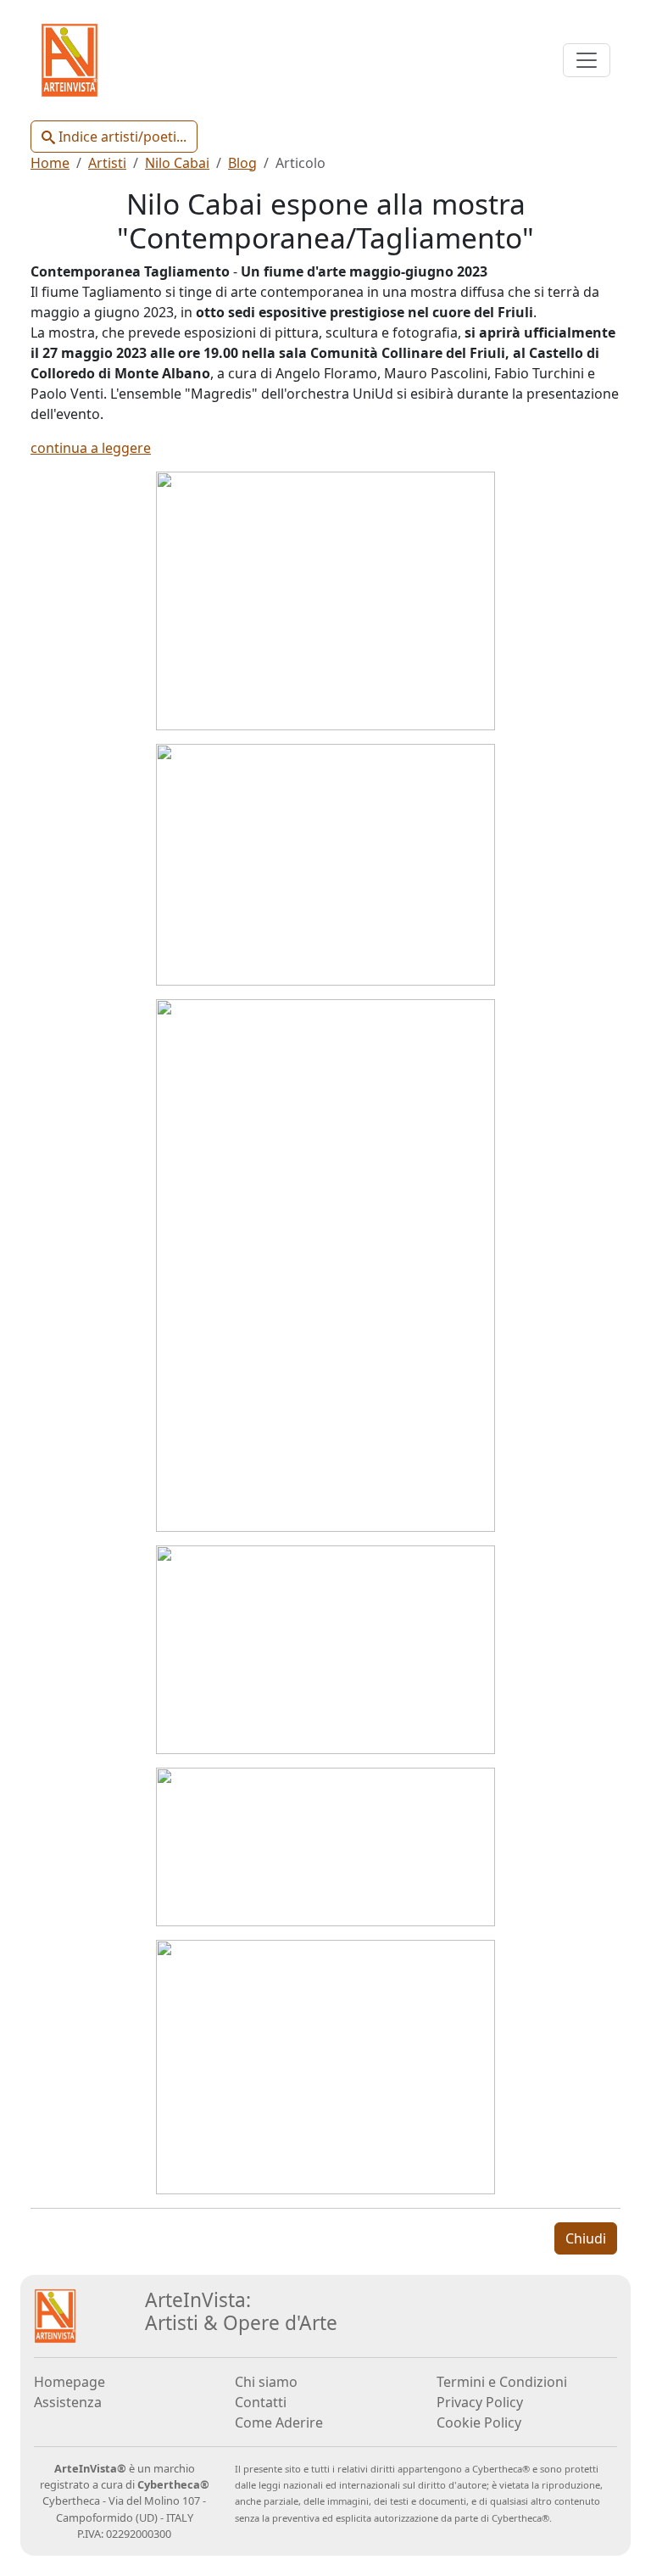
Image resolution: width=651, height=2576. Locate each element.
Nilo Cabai (177, 163)
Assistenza (68, 2402)
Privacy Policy (480, 2402)
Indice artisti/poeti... (121, 137)
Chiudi (586, 2238)
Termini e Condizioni (502, 2382)
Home (50, 163)
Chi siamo (266, 2382)
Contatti (261, 2402)
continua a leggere (91, 448)
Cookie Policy (479, 2422)
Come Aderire (279, 2422)
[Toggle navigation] (587, 60)
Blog (242, 163)
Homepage (70, 2382)
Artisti (107, 163)
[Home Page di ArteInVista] (55, 2315)
